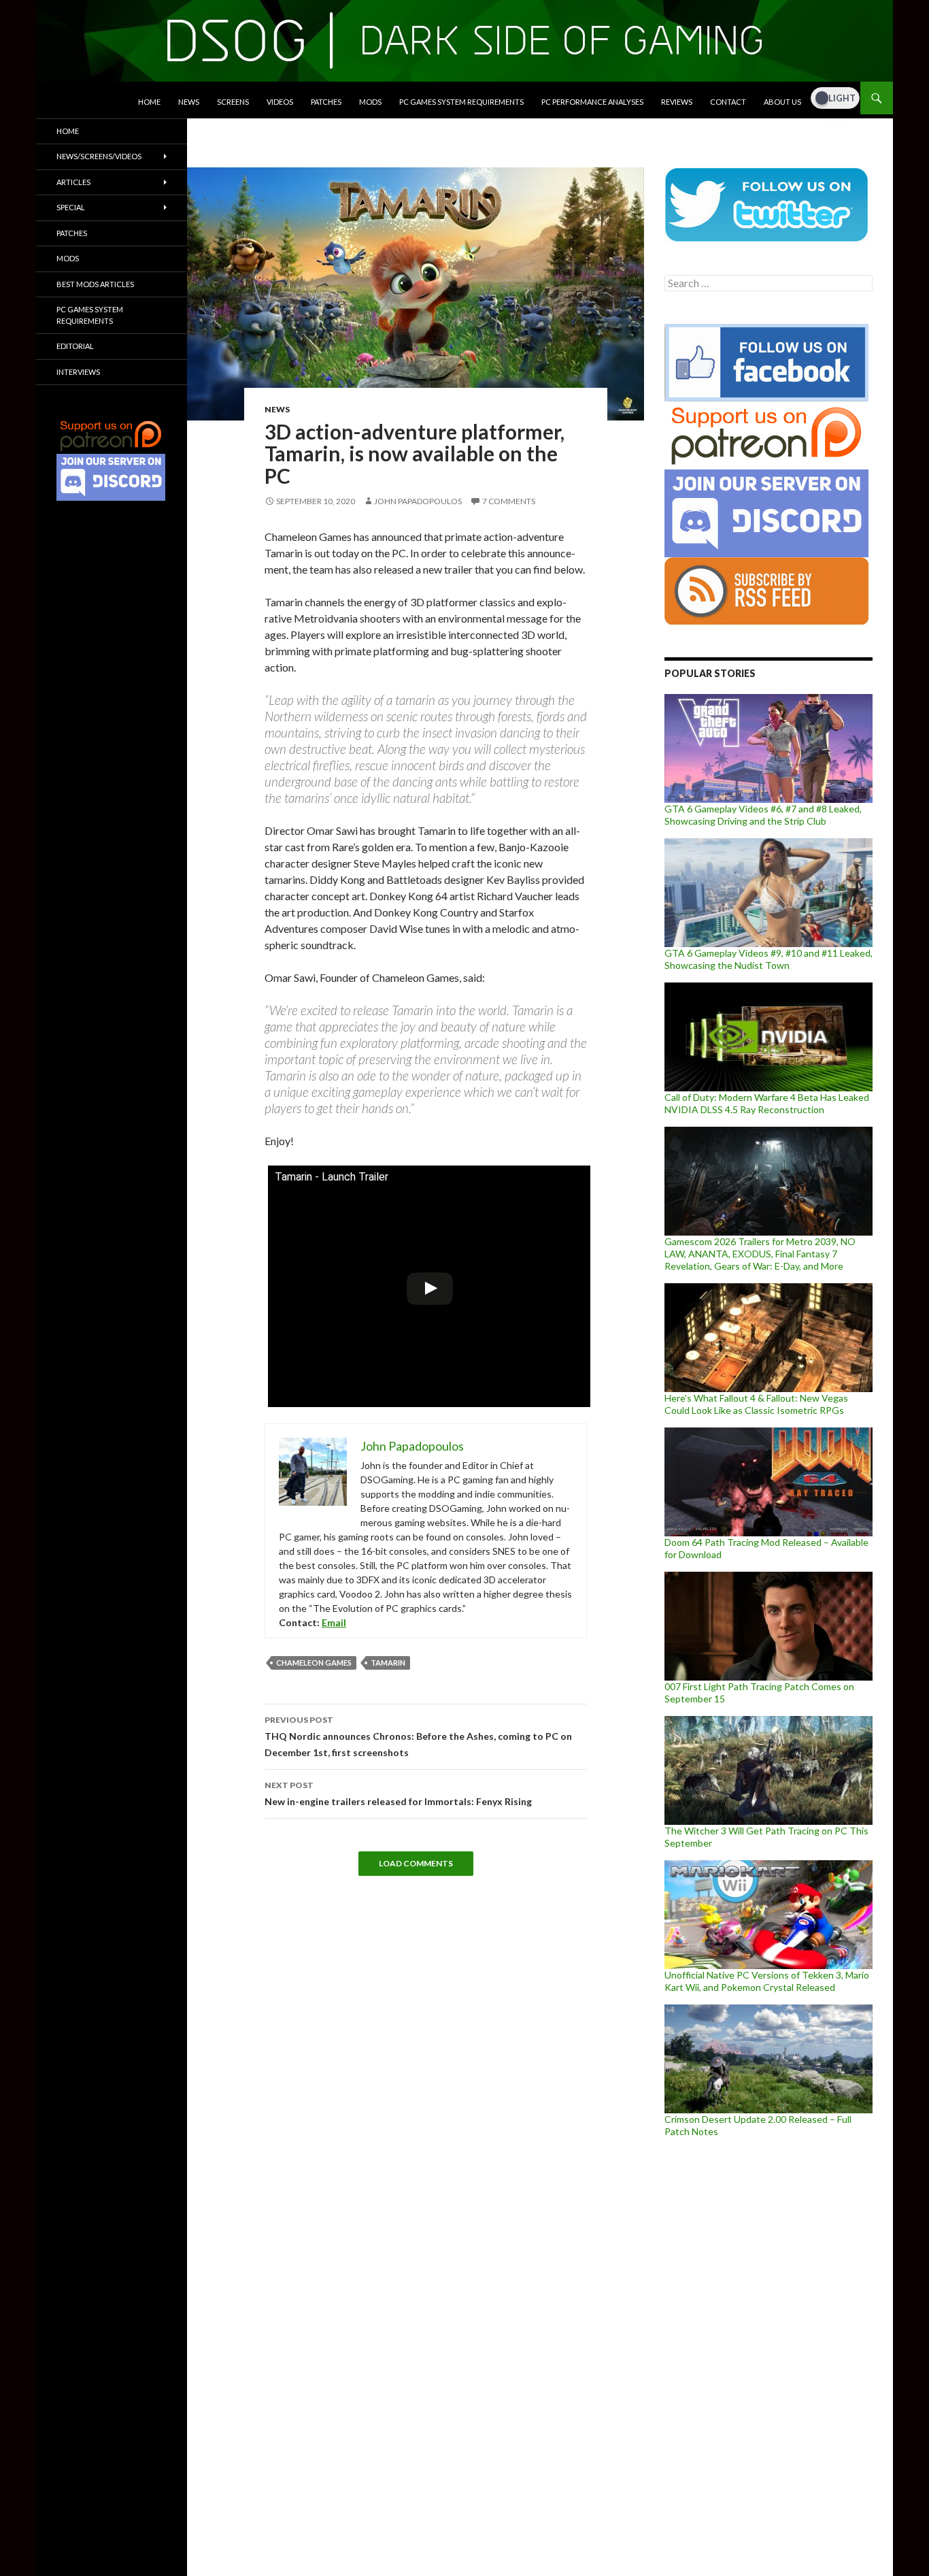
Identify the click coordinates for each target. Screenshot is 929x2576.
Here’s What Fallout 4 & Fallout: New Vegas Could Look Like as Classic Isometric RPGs (756, 1404)
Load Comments (416, 1863)
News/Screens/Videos (99, 156)
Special (71, 207)
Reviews (677, 102)
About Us (782, 102)
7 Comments (509, 501)
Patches (326, 102)
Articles (73, 182)
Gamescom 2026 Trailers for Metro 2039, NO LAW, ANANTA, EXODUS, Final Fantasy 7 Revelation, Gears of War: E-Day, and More (760, 1254)
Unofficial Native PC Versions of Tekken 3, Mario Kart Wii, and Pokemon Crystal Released (767, 1981)
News (189, 102)
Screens (233, 102)
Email (334, 1622)
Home (149, 102)
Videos (280, 102)
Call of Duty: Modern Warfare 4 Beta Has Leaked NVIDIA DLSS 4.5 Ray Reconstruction (767, 1103)
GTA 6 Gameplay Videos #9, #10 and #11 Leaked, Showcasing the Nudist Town (768, 959)
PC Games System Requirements (461, 102)
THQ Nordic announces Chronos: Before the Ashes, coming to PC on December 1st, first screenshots (418, 1736)
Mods (370, 102)
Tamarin (388, 1663)
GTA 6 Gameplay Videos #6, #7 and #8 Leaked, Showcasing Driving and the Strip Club (763, 815)
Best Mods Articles (95, 284)
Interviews (78, 372)
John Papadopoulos (418, 501)
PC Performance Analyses (592, 102)
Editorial (75, 346)
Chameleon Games (314, 1663)
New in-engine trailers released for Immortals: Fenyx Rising (398, 1794)
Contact (728, 102)
